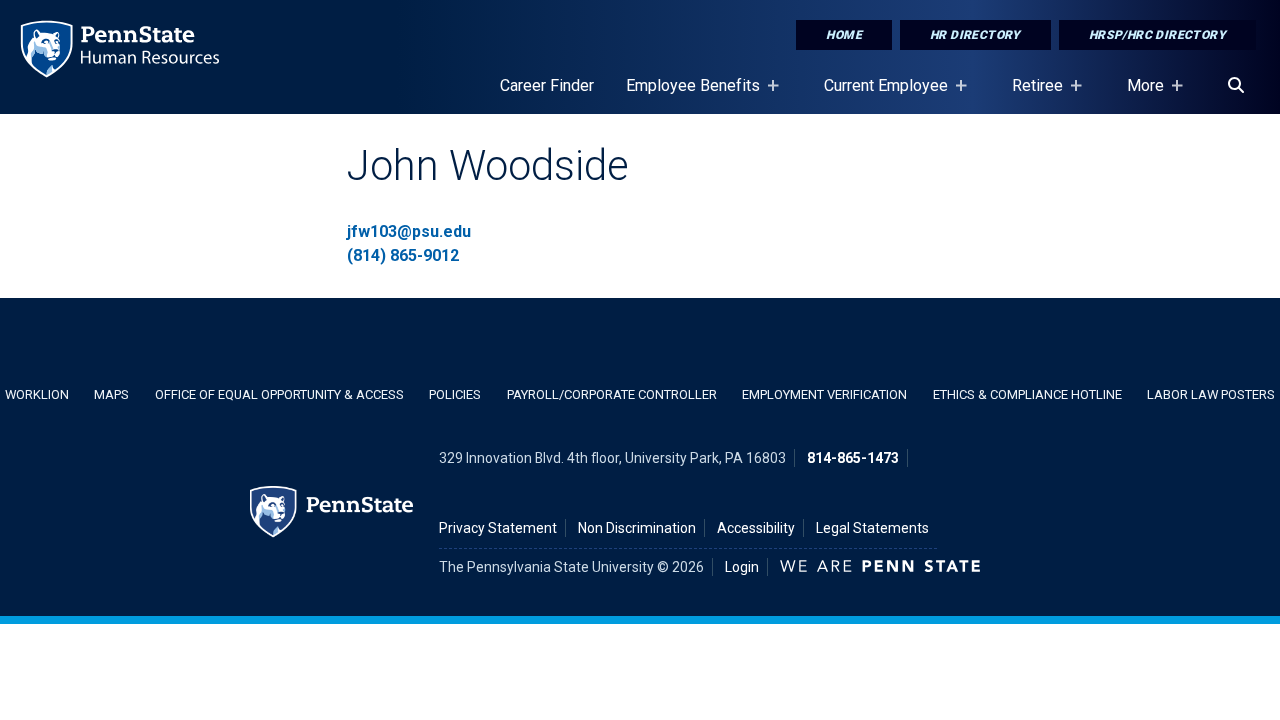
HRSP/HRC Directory (1157, 35)
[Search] (1236, 86)
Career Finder (547, 85)
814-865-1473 (853, 458)
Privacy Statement (498, 528)
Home (844, 35)
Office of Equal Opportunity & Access (279, 394)
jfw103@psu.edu (409, 231)
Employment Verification (824, 394)
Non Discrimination (637, 528)
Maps (111, 394)
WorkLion (37, 394)
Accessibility (756, 528)
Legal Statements (872, 528)
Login (742, 567)
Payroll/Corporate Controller (612, 394)
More (1137, 95)
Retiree (1029, 95)
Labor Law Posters (1211, 394)
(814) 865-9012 (403, 255)
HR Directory (975, 35)
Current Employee (878, 95)
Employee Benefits (685, 95)
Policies (455, 394)
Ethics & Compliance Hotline (1027, 394)
